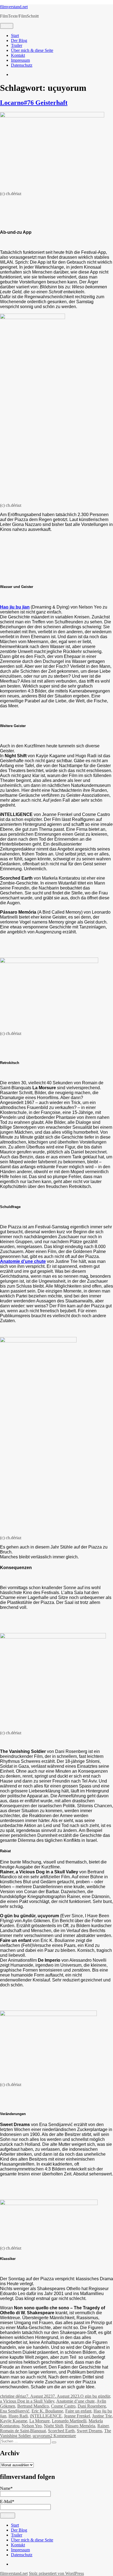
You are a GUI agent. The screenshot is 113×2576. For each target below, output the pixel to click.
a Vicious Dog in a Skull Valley (27, 2401)
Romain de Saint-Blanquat (23, 2431)
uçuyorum (41, 2436)
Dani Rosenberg (92, 2406)
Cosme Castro (63, 2406)
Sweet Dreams (89, 2431)
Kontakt (18, 55)
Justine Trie (102, 2416)
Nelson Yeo (32, 2426)
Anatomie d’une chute (75, 2401)
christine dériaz (13, 2396)
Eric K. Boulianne (47, 2411)
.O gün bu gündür (95, 2396)
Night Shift (53, 2426)
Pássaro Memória (80, 2426)
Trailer (17, 45)
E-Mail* (7, 2502)
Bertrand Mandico (33, 2406)
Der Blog (19, 40)
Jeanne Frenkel (77, 2416)
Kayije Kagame (14, 2421)
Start (15, 36)
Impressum (20, 60)
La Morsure (39, 2421)
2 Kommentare (63, 2436)
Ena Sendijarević (15, 2411)
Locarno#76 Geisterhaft (34, 103)
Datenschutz (22, 65)
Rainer (103, 2426)
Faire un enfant (78, 2411)
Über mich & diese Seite (32, 50)
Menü (7, 26)
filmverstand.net (14, 7)
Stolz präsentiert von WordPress (56, 2573)
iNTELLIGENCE (46, 2416)
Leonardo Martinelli (69, 2421)
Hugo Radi (18, 2416)
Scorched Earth (61, 2431)
